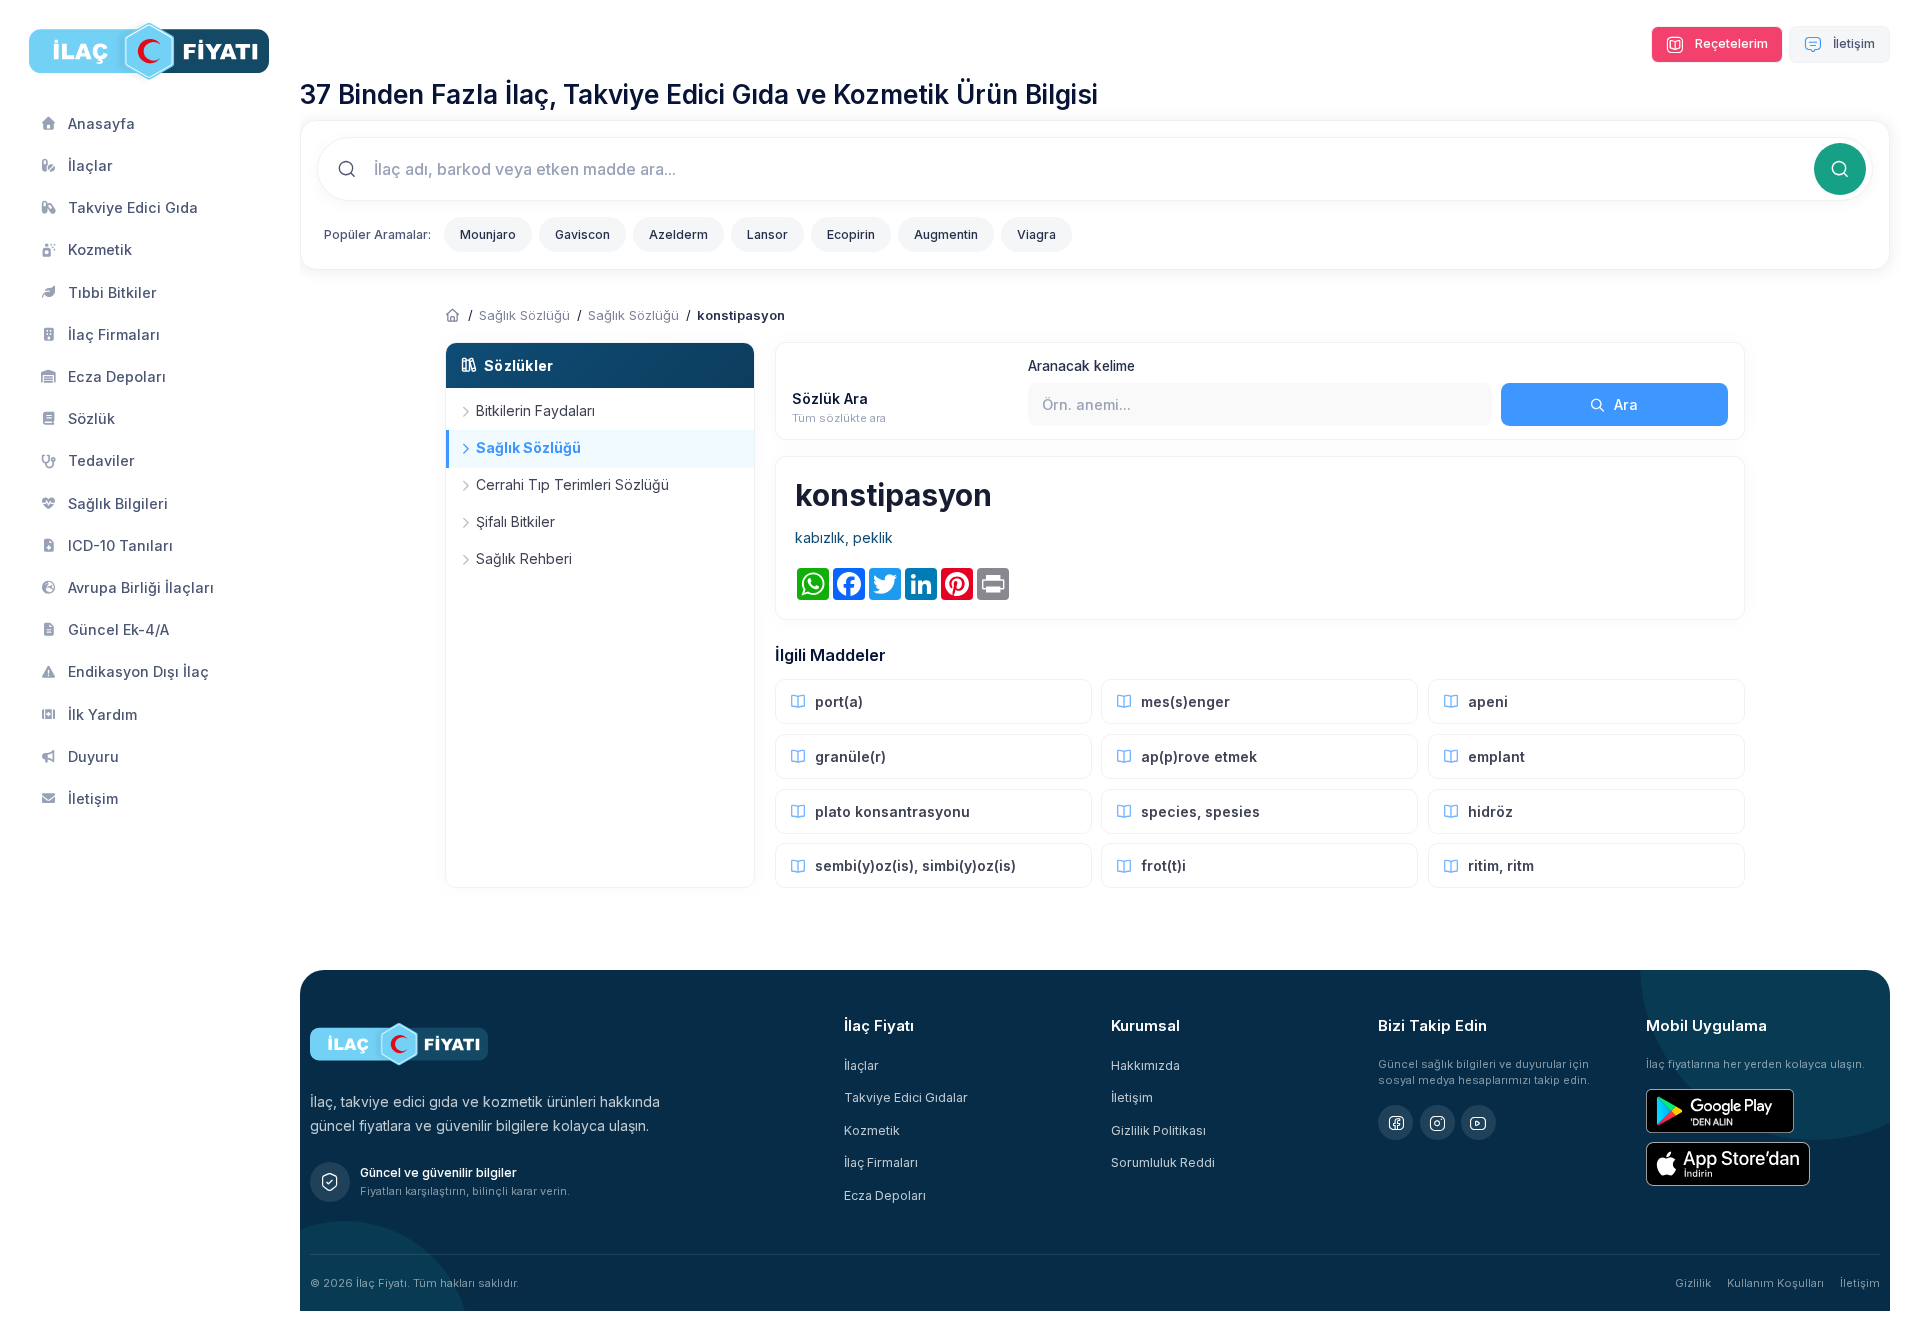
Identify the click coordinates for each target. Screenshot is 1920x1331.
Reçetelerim (1730, 43)
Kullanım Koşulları (1775, 1283)
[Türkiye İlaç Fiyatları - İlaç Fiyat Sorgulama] (453, 316)
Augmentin (946, 234)
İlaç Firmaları (881, 1162)
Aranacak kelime (1081, 366)
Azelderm (678, 234)
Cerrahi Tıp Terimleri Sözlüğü (572, 484)
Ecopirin (851, 234)
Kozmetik (872, 1130)
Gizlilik (1693, 1283)
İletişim (1852, 43)
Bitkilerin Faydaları (535, 410)
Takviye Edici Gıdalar (906, 1097)
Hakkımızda (1145, 1065)
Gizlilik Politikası (1158, 1130)
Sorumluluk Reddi (1163, 1162)
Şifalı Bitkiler (515, 521)
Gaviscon (582, 234)
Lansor (767, 234)
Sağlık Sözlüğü (524, 315)
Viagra (1036, 234)
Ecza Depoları (885, 1195)
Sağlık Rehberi (524, 558)
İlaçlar (861, 1065)
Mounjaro (488, 234)
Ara (1624, 404)
